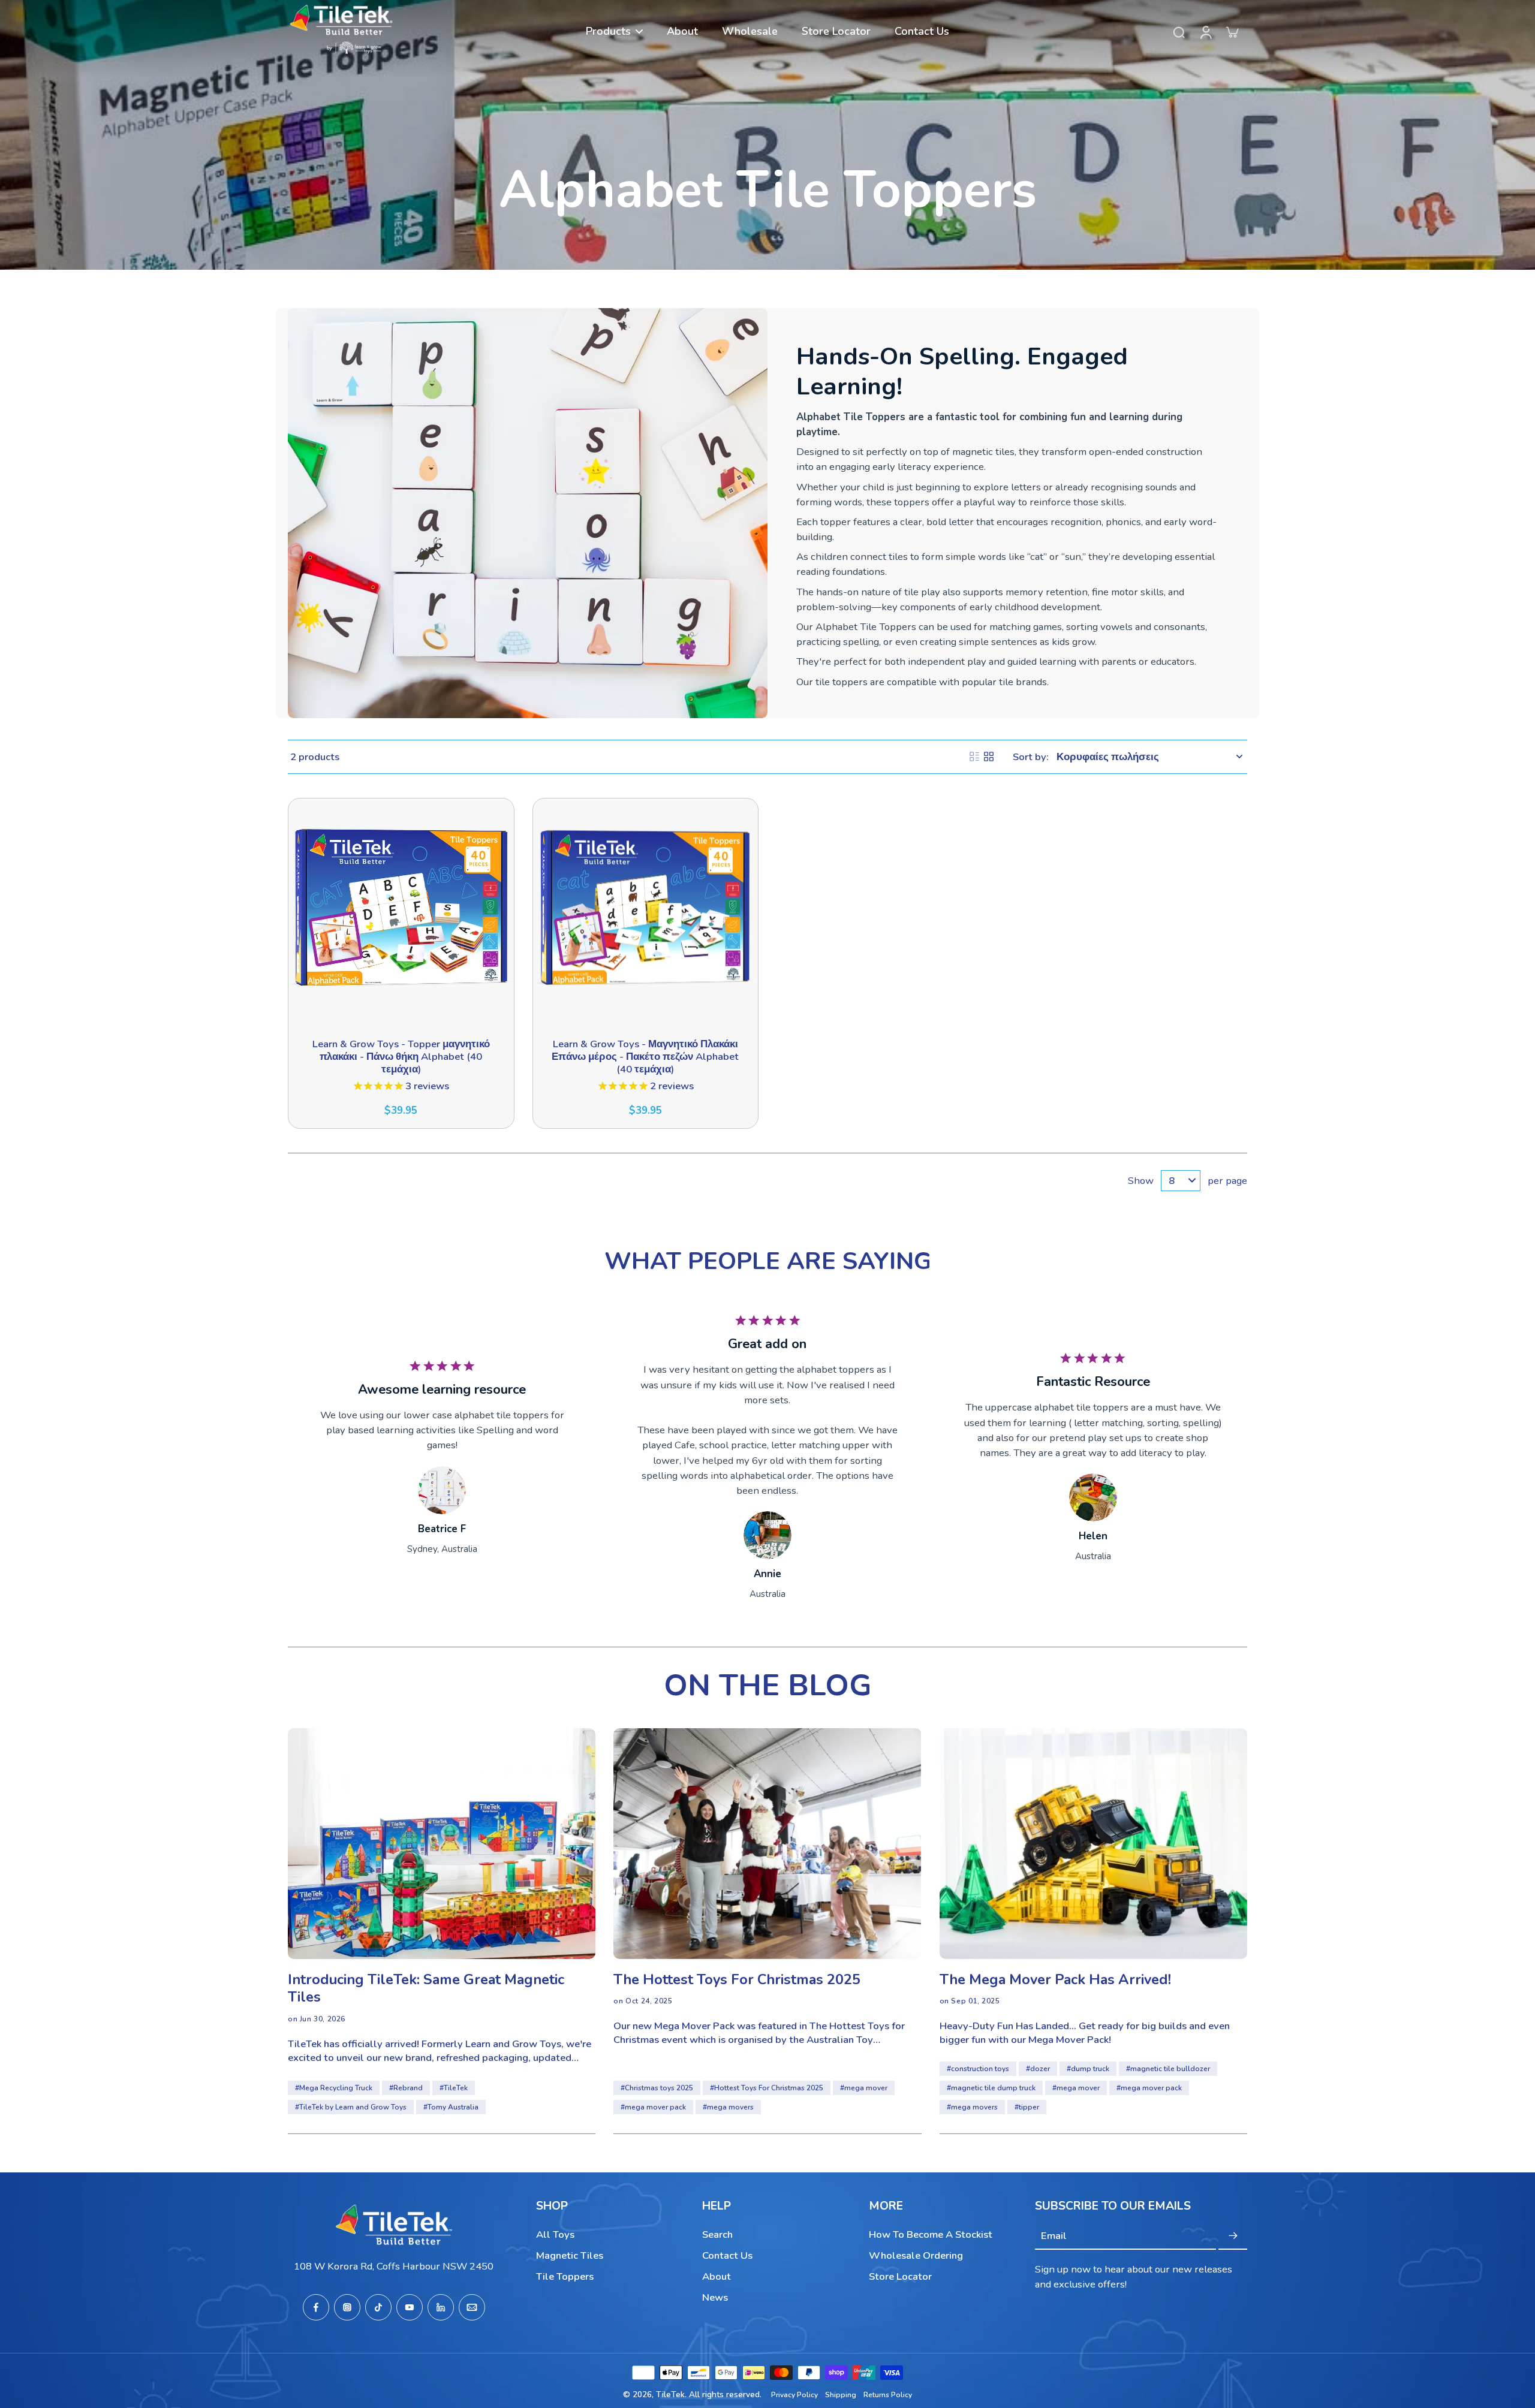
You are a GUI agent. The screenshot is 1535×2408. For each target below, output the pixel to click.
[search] (1179, 32)
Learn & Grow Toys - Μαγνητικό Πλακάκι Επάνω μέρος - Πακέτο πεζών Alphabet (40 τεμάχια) (645, 1057)
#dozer (1038, 2069)
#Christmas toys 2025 (657, 2088)
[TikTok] (378, 2307)
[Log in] (1205, 31)
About (717, 2276)
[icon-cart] (1232, 32)
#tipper (1027, 2107)
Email (1054, 2236)
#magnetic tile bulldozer (1168, 2069)
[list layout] (974, 757)
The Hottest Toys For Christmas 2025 (737, 1980)
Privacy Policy (794, 2395)
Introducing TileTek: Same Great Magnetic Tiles (426, 1989)
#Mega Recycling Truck (334, 2088)
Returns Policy (888, 2395)
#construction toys (978, 2069)
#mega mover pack (653, 2107)
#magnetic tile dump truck (991, 2088)
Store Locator (900, 2276)
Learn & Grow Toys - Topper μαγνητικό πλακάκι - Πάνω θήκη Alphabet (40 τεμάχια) (401, 1057)
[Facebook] (316, 2307)
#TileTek (454, 2088)
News (715, 2297)
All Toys (555, 2234)
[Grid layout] (989, 757)
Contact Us (727, 2255)
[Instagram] (347, 2307)
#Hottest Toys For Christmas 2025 (767, 2088)
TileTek (670, 2395)
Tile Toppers (565, 2276)
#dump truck (1088, 2069)
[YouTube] (410, 2307)
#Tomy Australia (451, 2107)
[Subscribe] (1233, 2236)
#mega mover (864, 2088)
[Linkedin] (441, 2307)
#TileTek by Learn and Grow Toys (351, 2107)
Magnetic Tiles (570, 2255)
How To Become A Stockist (931, 2234)
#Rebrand (406, 2088)
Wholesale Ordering (916, 2255)
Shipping (841, 2395)
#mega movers (728, 2107)
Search (717, 2234)
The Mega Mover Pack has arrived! (1055, 1980)
